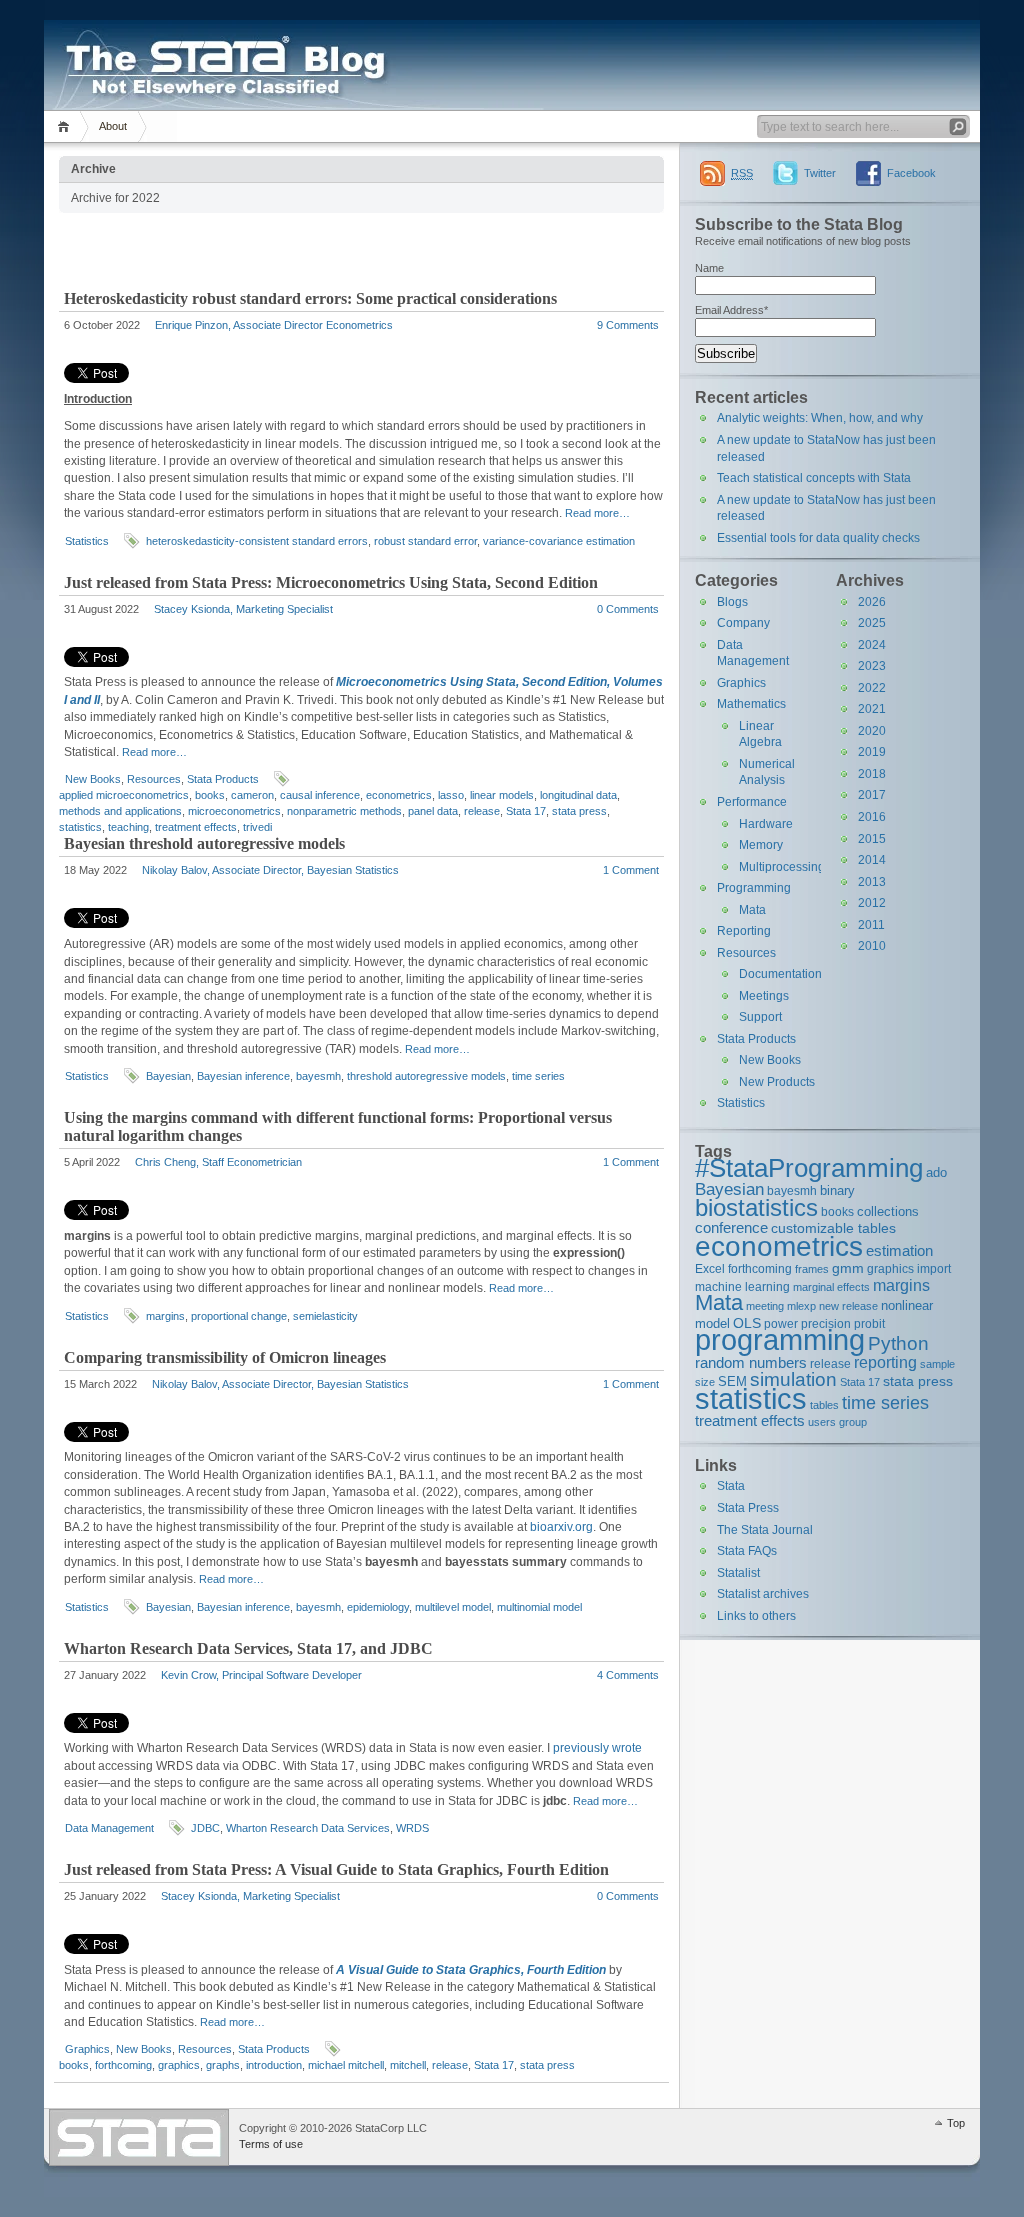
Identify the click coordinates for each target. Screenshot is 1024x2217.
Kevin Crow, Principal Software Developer (261, 1675)
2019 (872, 752)
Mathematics (751, 704)
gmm (848, 1268)
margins (165, 1316)
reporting (885, 1362)
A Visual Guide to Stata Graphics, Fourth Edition (471, 1970)
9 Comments (628, 325)
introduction (274, 2065)
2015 (872, 839)
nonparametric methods (344, 811)
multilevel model (453, 1607)
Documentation (780, 974)
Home (66, 126)
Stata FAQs (747, 1551)
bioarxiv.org (561, 1527)
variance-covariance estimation (559, 541)
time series (538, 1076)
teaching (128, 827)
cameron (252, 795)
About (113, 126)
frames (812, 1269)
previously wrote (597, 1748)
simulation (793, 1379)
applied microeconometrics (124, 795)
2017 (872, 795)
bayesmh (318, 1076)
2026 (872, 602)
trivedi (257, 827)
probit (869, 1323)
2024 (872, 645)
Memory (761, 845)
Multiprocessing (782, 867)
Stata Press (748, 1508)
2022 (872, 688)
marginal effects (831, 1287)
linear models (502, 795)
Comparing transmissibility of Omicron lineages (225, 1357)
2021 (872, 709)
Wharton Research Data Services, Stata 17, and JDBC (248, 1648)
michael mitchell (346, 2065)
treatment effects (196, 827)
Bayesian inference (243, 1076)
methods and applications (120, 811)
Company (743, 623)
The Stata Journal (765, 1530)
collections (888, 1211)
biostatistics (756, 1207)
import (934, 1268)
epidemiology (378, 1607)
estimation (899, 1250)
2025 (872, 623)
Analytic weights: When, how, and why (820, 418)
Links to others (756, 1616)
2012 (872, 903)
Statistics (87, 541)
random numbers (751, 1362)
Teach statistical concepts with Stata (814, 478)
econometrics (399, 795)
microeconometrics (234, 811)
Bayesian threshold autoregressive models (204, 843)
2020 (872, 731)
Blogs (732, 602)
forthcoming (123, 2065)
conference (731, 1227)
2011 (871, 925)
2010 (872, 946)
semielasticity (325, 1316)
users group (837, 1422)
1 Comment (631, 870)
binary (837, 1190)
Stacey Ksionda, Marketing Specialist (243, 609)
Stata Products (223, 779)
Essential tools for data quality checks (818, 538)
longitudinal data (578, 795)
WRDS (412, 1828)
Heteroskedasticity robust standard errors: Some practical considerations (310, 298)
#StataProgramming (809, 1168)
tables (824, 1405)
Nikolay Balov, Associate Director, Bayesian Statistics (270, 870)
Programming (754, 888)
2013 (872, 882)
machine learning (742, 1286)
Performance (752, 802)
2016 (872, 817)
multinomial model (539, 1607)
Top (956, 2123)
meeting (765, 1306)
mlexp (801, 1306)
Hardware (766, 824)
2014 (872, 860)
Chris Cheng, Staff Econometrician (218, 1162)
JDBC (205, 1828)
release (482, 811)
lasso (451, 795)
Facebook (911, 173)
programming (780, 1339)
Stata (731, 1486)
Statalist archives (763, 1594)
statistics (80, 827)
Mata (752, 910)
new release (848, 1306)
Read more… (597, 513)
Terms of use (271, 2144)
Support (760, 1017)
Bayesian (168, 1076)
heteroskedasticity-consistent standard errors (257, 541)
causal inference (320, 795)
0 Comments (628, 609)
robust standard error (425, 541)
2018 (872, 774)
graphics (179, 2065)
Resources (154, 779)
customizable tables (833, 1228)
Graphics (87, 2049)
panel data (433, 811)
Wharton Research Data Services (308, 1828)
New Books (93, 779)
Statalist (738, 1573)
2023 (872, 666)
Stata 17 (526, 811)
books (210, 795)
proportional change (239, 1316)
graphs (223, 2065)
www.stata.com (139, 2137)
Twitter (820, 173)
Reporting (744, 931)
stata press (579, 811)
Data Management (109, 1828)
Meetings (764, 996)
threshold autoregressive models (426, 1076)
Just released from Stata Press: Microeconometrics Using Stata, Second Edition (331, 582)
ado (936, 1172)
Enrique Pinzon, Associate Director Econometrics (274, 325)
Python (898, 1343)
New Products (777, 1082)
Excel (710, 1268)
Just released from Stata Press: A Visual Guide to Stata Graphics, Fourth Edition (336, 1869)
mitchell (408, 2065)
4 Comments (628, 1675)
